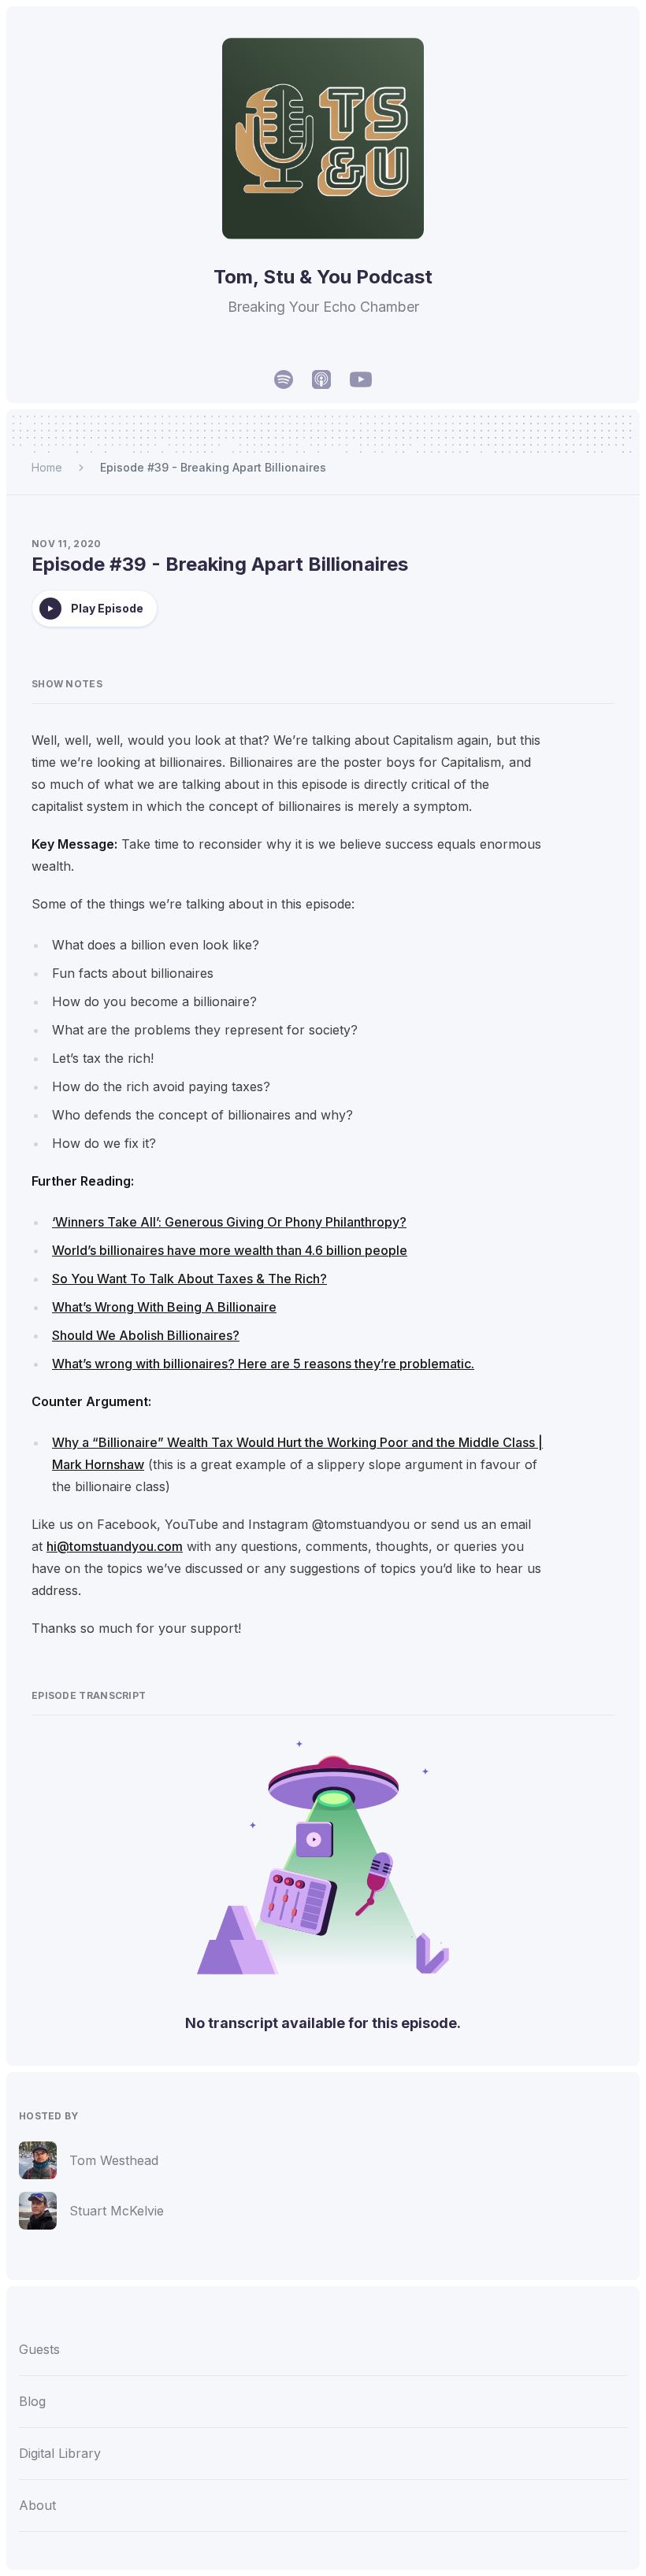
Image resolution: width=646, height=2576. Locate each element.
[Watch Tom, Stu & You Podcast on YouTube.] (361, 379)
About (37, 2505)
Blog (32, 2401)
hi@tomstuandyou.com (115, 1546)
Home (47, 467)
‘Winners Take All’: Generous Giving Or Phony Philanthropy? (229, 1222)
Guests (39, 2349)
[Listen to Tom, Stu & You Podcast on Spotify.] (284, 379)
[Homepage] (323, 139)
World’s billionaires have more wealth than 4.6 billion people (230, 1250)
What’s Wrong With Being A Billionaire (164, 1307)
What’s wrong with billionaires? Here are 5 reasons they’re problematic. (263, 1364)
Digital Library (60, 2453)
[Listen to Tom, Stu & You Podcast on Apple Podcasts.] (321, 379)
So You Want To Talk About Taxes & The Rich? (189, 1279)
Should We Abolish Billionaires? (146, 1335)
